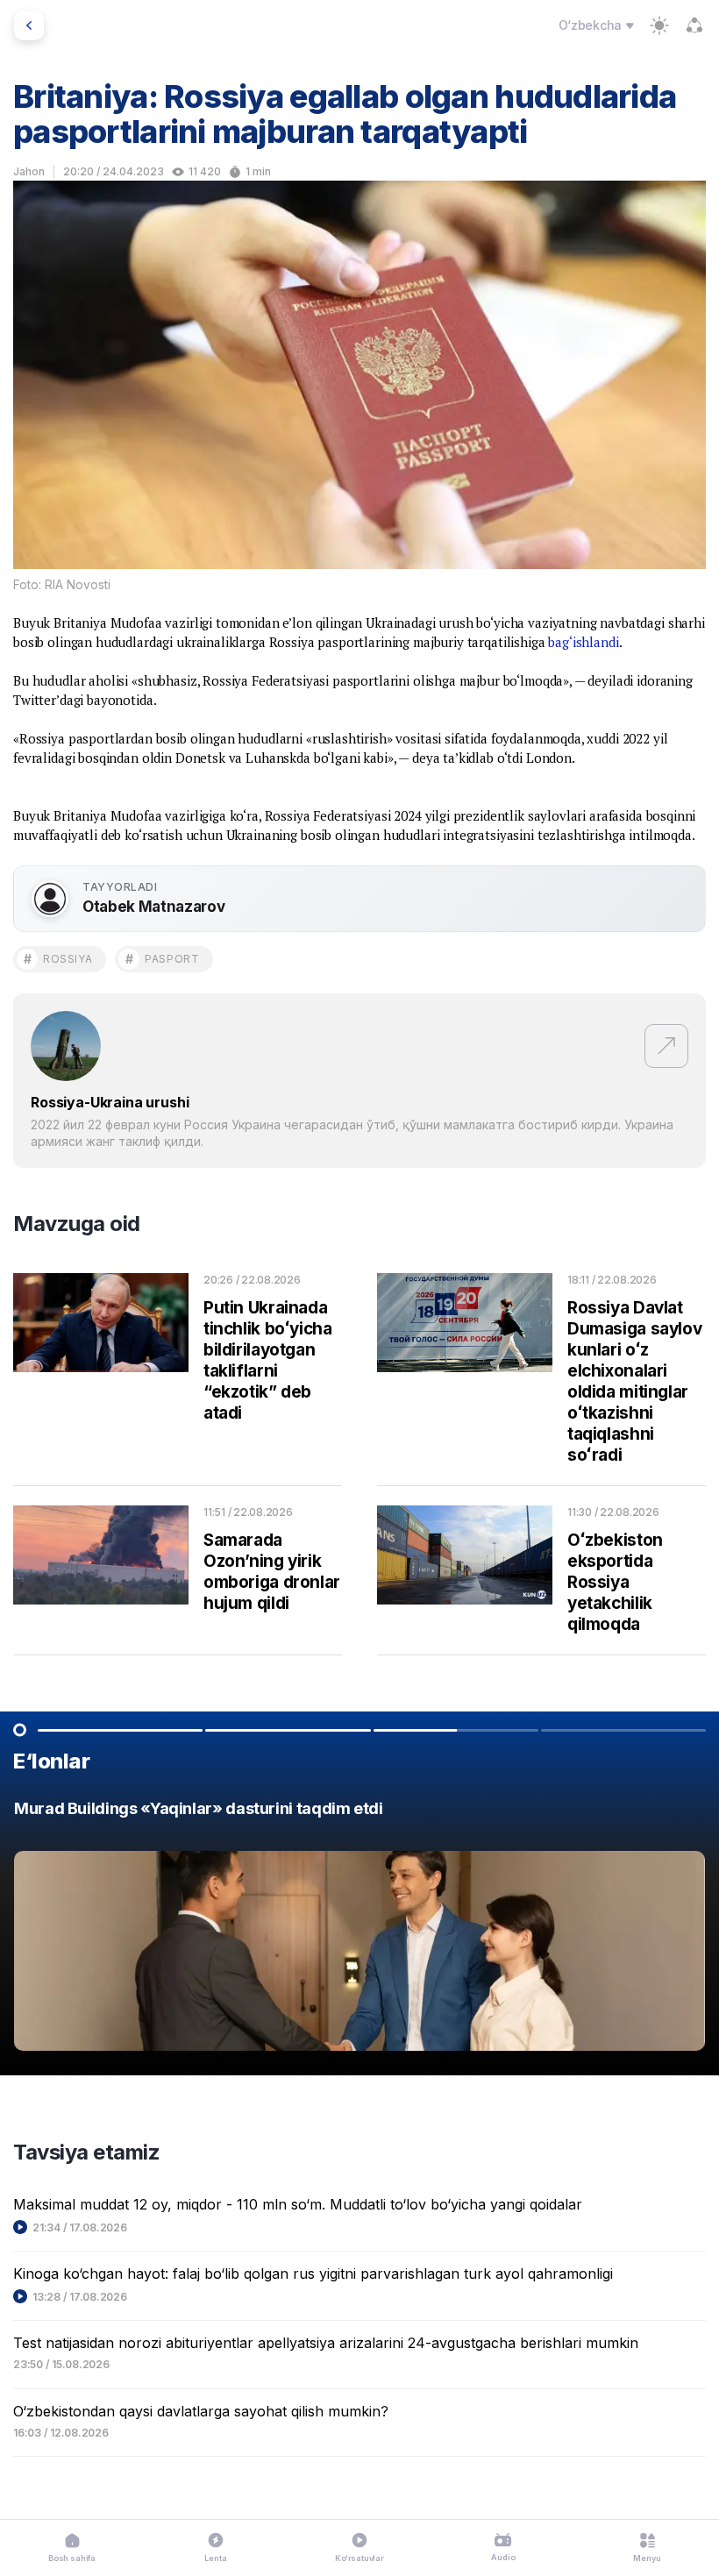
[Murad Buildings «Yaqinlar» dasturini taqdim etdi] (359, 1930)
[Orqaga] (29, 25)
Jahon (29, 171)
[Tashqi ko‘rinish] (659, 25)
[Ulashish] (694, 25)
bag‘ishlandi (583, 642)
